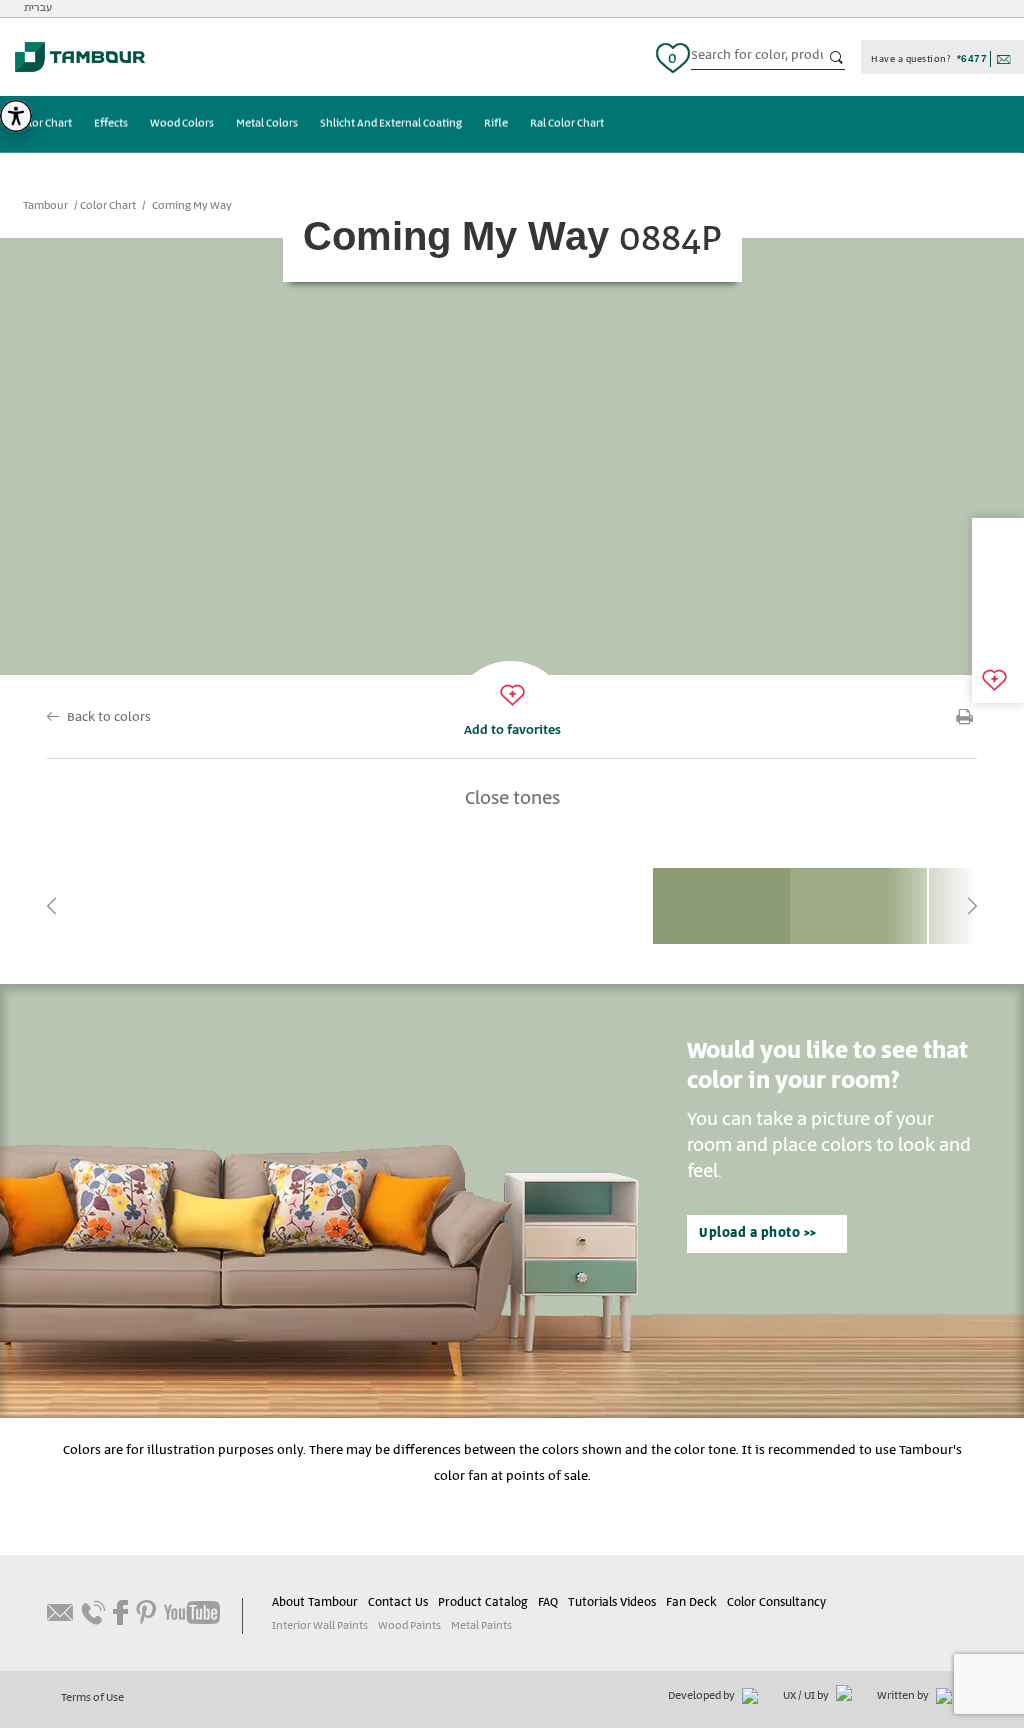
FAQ (548, 1602)
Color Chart (44, 124)
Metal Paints (481, 1626)
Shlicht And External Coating (391, 124)
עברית (38, 8)
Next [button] (972, 906)
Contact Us (398, 1602)
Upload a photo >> (758, 1233)
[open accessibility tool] (16, 116)
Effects (111, 124)
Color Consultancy (776, 1602)
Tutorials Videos (612, 1602)
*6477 (972, 58)
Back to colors (109, 717)
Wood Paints (409, 1626)
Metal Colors (267, 124)
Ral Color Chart (567, 124)
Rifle (496, 124)
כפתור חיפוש (837, 58)
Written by (904, 1696)
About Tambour (315, 1602)
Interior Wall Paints (320, 1626)
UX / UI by (807, 1696)
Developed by (702, 1696)
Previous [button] (52, 906)
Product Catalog (483, 1602)
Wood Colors (182, 124)
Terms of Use (92, 1698)
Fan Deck (691, 1602)
